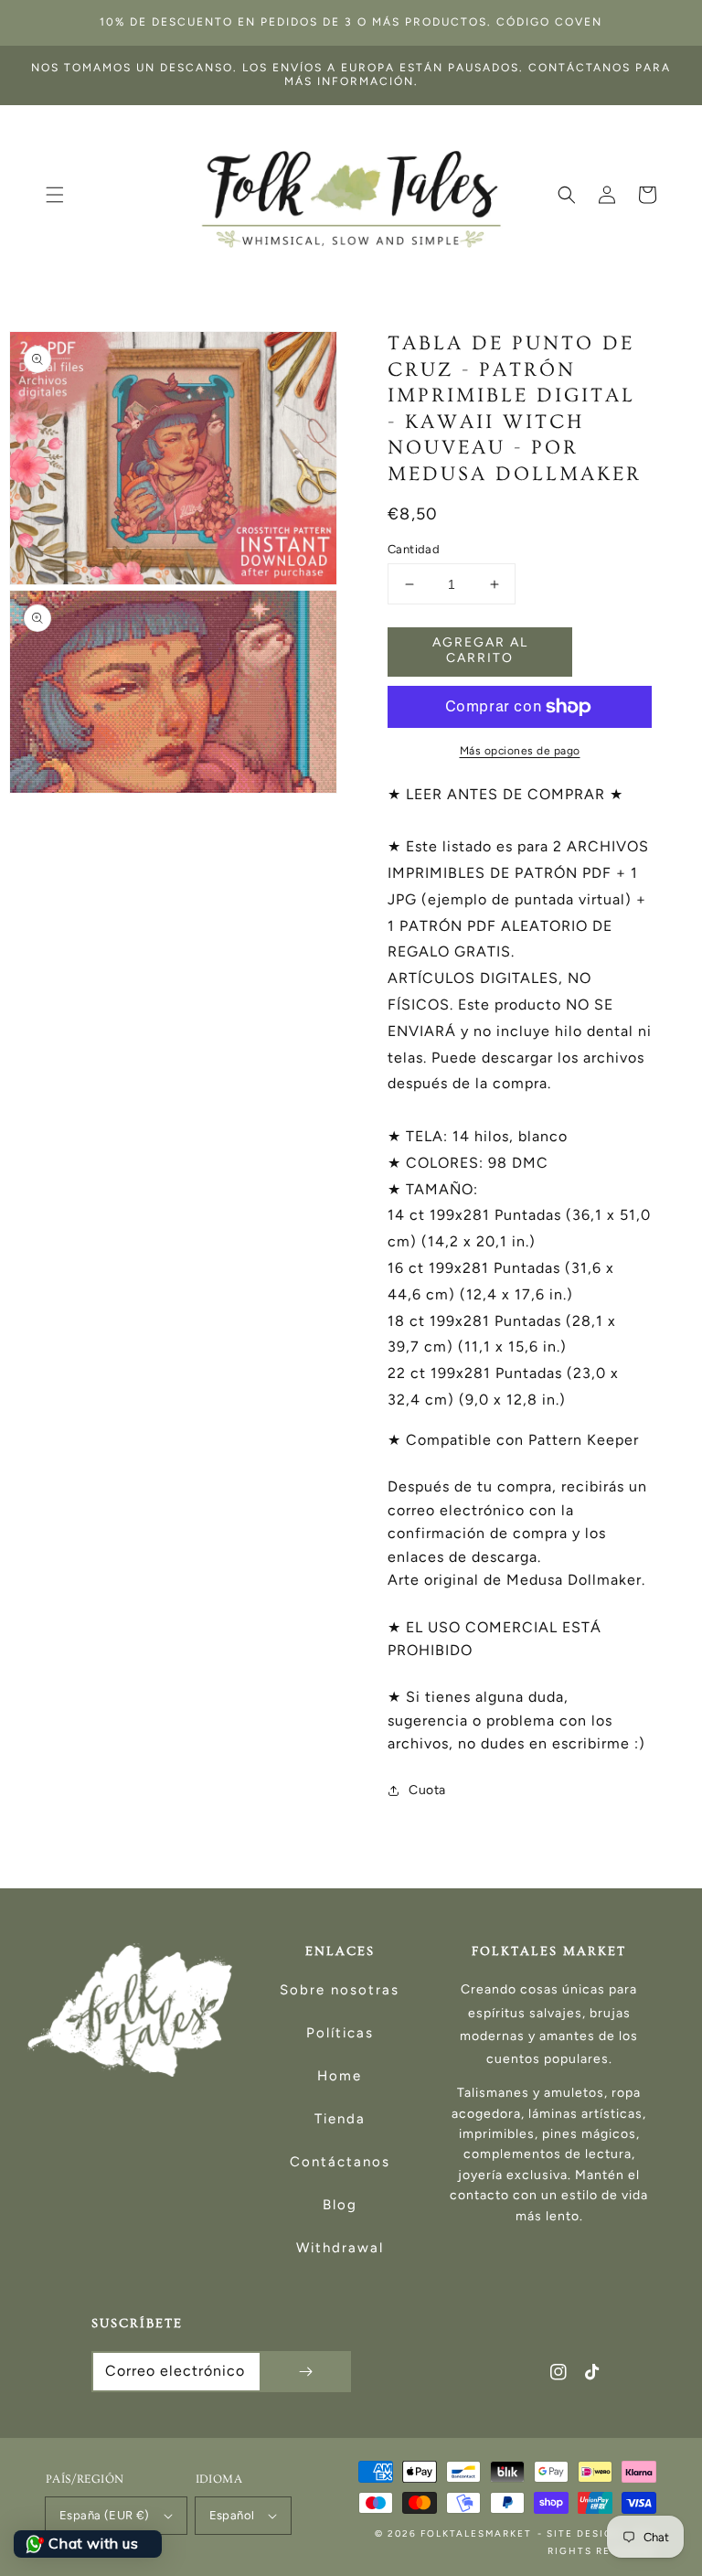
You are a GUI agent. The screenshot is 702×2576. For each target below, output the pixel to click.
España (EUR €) (105, 2515)
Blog (340, 2205)
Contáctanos (340, 2162)
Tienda (340, 2119)
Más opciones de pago (520, 751)
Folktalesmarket (476, 2533)
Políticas (340, 2033)
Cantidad (414, 549)
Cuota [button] (427, 1790)
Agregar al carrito (480, 650)
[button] (55, 195)
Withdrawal (340, 2248)
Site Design (585, 2533)
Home (340, 2076)
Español (232, 2515)
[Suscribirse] (305, 2372)
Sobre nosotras (340, 1990)
